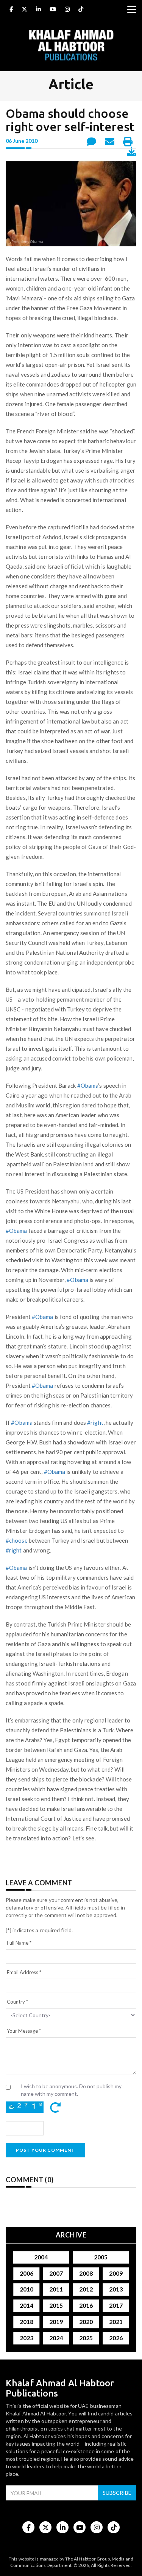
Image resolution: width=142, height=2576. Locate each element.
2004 (41, 2257)
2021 (116, 2322)
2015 (56, 2306)
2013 (116, 2289)
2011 (56, 2289)
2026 (116, 2338)
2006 (26, 2273)
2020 (86, 2322)
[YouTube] (53, 10)
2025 (86, 2338)
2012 (86, 2289)
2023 (26, 2338)
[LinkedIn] (38, 10)
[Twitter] (24, 10)
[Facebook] (11, 10)
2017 (116, 2306)
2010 (26, 2289)
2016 (86, 2306)
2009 (116, 2273)
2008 (86, 2273)
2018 (26, 2322)
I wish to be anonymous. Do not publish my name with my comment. (71, 2090)
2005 (101, 2257)
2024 (56, 2338)
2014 (26, 2306)
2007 (56, 2273)
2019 (56, 2322)
